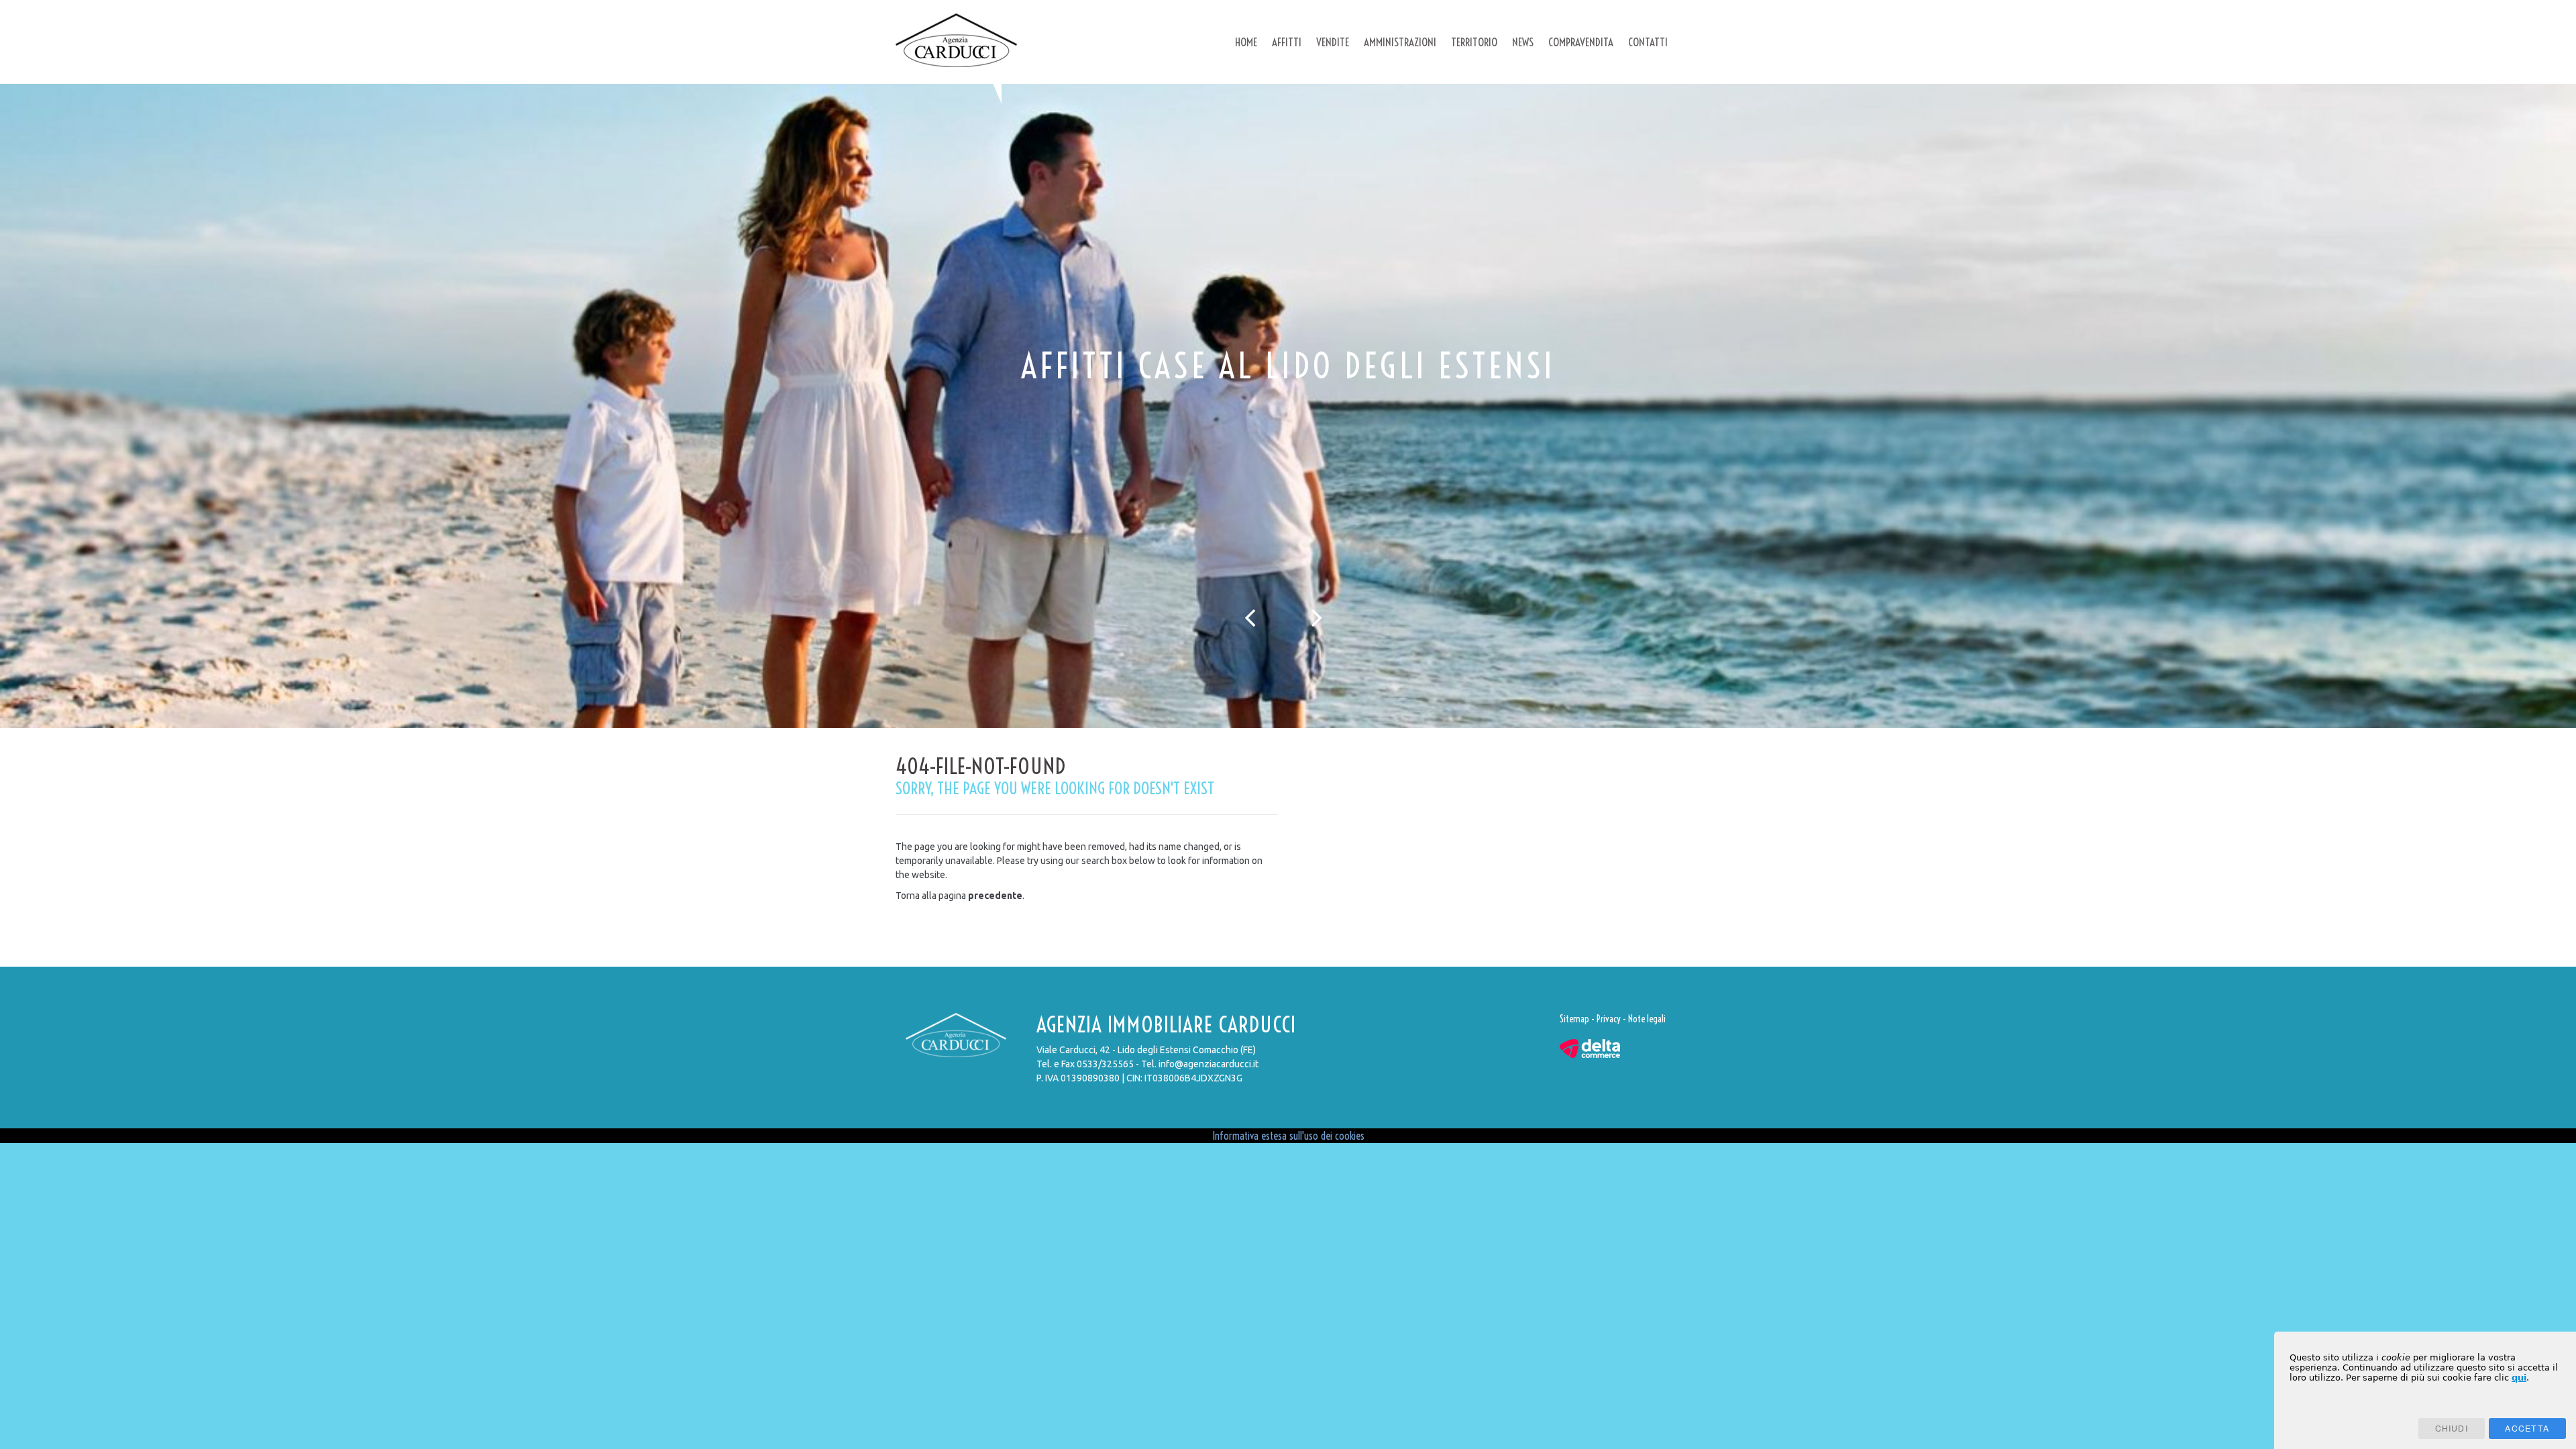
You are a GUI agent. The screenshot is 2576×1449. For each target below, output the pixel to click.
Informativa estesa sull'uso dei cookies (1288, 1136)
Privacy (1609, 1019)
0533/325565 (1105, 1064)
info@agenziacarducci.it (1209, 1064)
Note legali (1647, 1019)
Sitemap (1574, 1019)
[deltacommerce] (1590, 1048)
